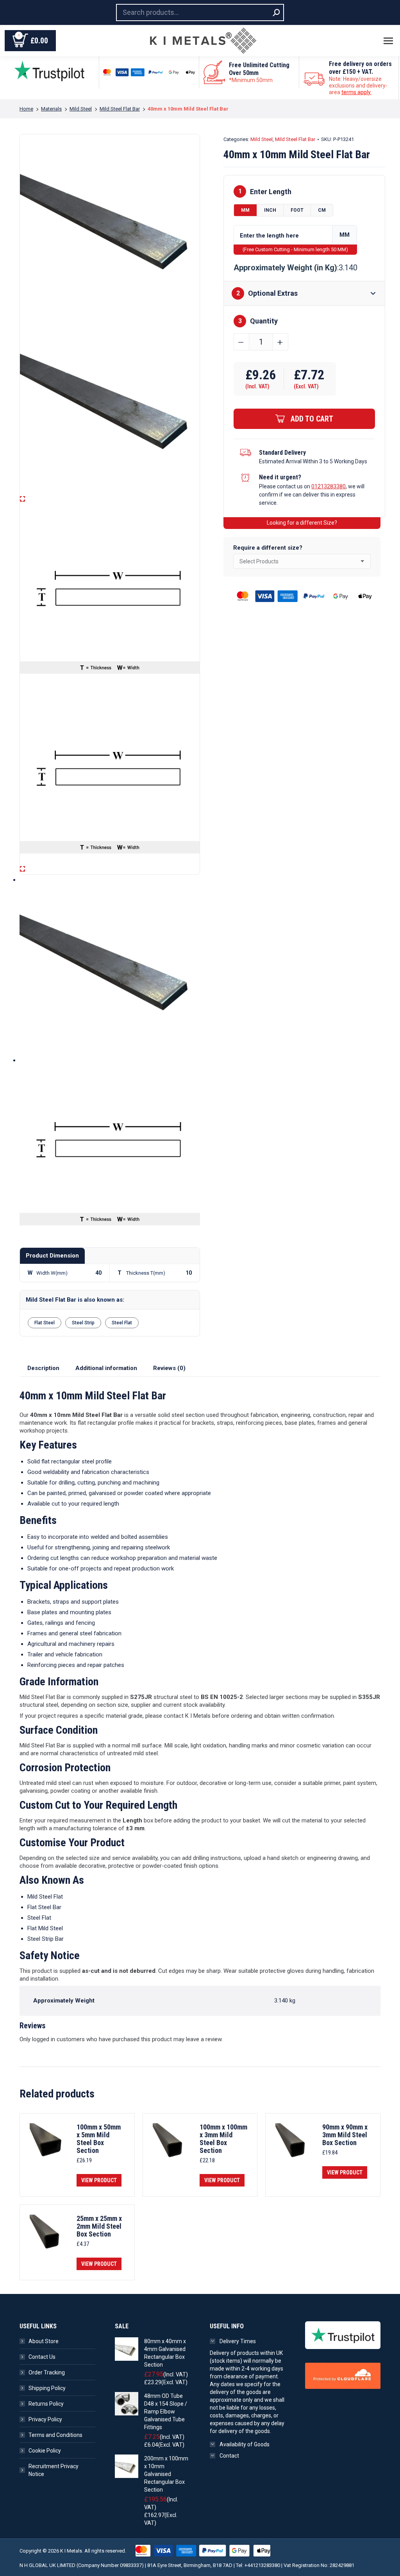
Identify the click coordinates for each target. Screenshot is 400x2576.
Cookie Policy (45, 2451)
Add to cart (312, 419)
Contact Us (42, 2357)
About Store (44, 2341)
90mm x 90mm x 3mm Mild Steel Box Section (345, 2135)
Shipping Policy (47, 2388)
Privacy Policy (45, 2419)
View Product (99, 2180)
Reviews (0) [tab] (169, 1368)
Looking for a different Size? (302, 523)
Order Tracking (47, 2372)
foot (297, 210)
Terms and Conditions (55, 2435)
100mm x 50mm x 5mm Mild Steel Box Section (99, 2139)
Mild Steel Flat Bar (295, 139)
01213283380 (329, 486)
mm (245, 210)
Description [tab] (43, 1368)
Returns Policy (46, 2404)
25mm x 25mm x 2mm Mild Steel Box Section (99, 2226)
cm (322, 210)
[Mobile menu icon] (388, 41)
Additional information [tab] (106, 1368)
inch (270, 210)
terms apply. (356, 92)
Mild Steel (262, 139)
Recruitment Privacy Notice (54, 2470)
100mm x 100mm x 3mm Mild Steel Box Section (223, 2139)
